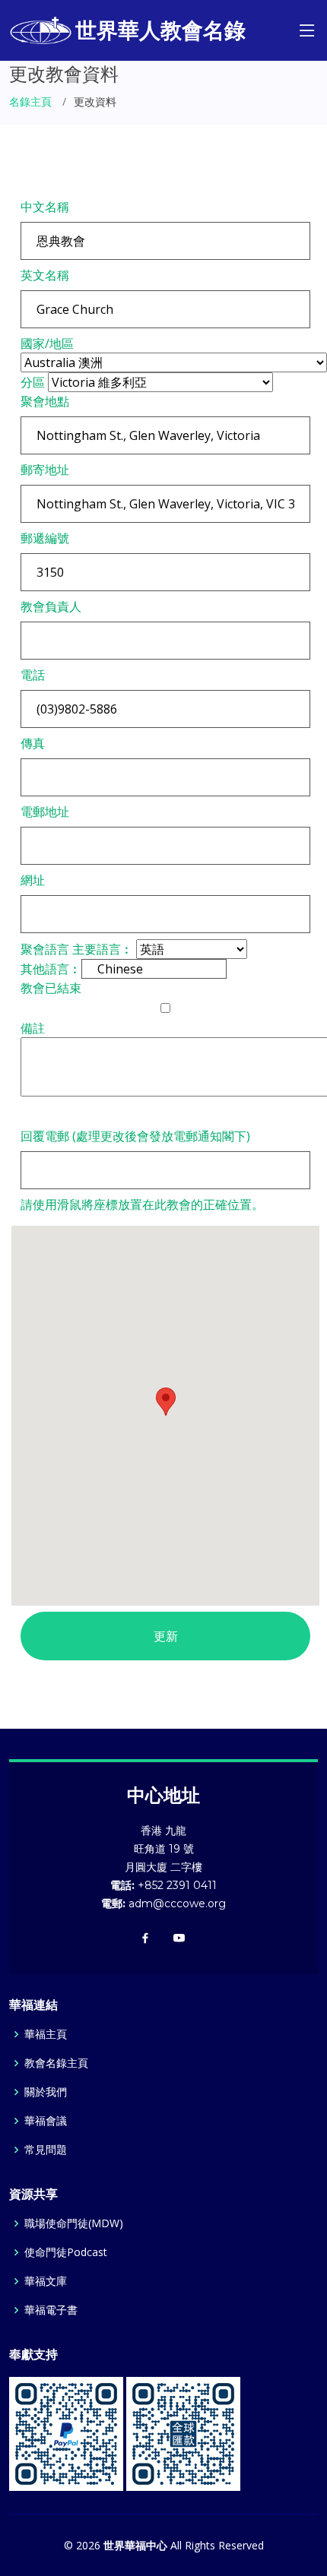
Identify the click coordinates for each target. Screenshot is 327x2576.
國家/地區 (47, 343)
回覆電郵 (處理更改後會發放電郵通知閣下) (135, 1136)
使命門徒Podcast (66, 2252)
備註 (33, 1028)
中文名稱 (45, 207)
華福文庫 (46, 2281)
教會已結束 (51, 988)
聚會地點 (45, 401)
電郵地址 (45, 812)
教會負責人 (51, 606)
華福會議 (46, 2121)
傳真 (33, 743)
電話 (33, 675)
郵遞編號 (45, 538)
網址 (33, 880)
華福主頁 (46, 2034)
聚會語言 (45, 949)
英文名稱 (45, 275)
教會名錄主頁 (56, 2063)
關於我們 (46, 2092)
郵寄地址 (45, 470)
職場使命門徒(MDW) (74, 2223)
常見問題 (46, 2150)
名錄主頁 (30, 101)
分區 (33, 382)
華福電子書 (51, 2310)
